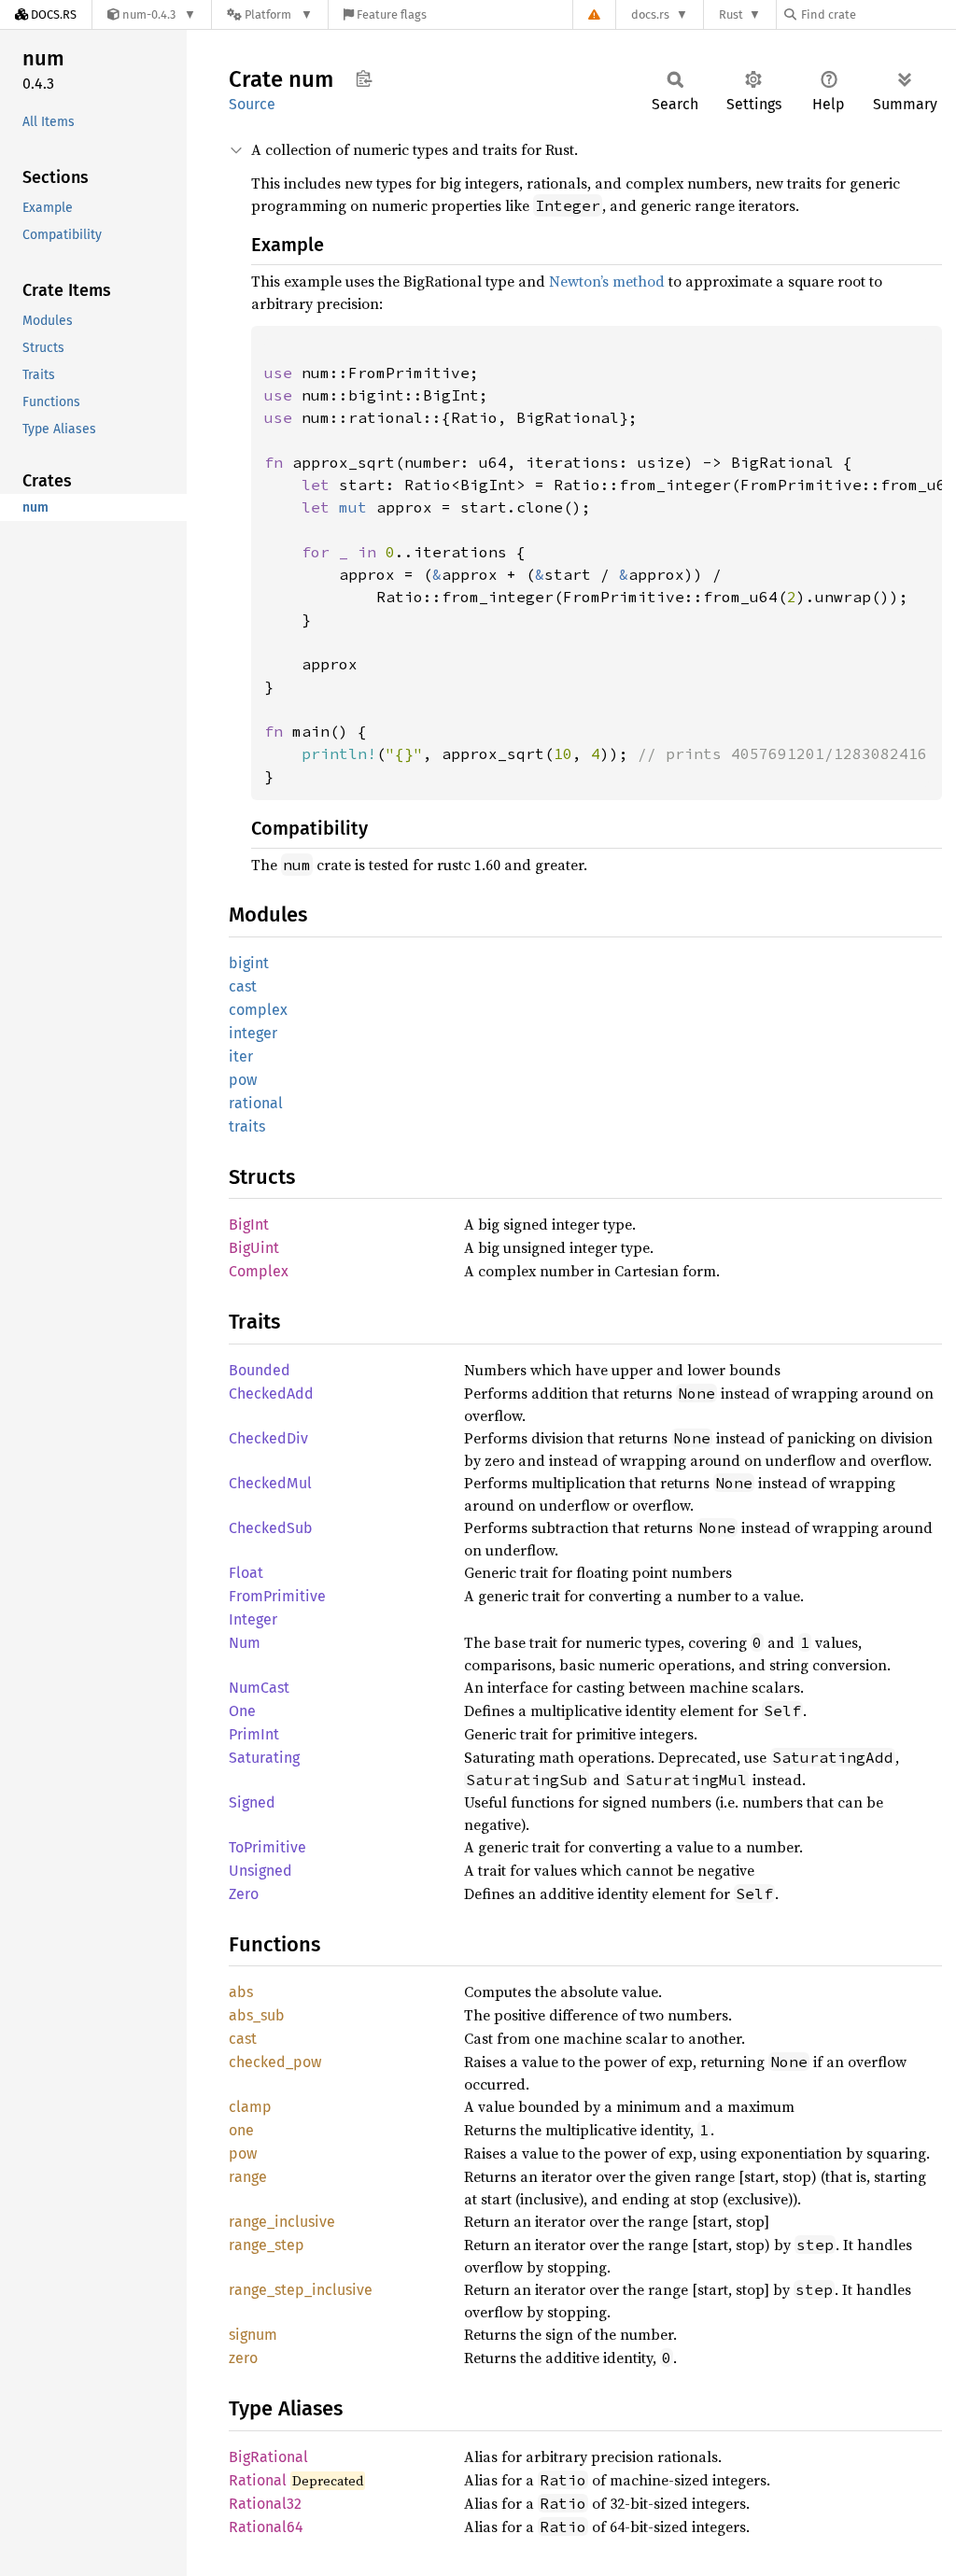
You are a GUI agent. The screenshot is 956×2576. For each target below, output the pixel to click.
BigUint (254, 1248)
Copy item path (364, 78)
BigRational (268, 2457)
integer (253, 1033)
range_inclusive (282, 2222)
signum (253, 2335)
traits (247, 1126)
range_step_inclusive (301, 2290)
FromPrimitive (277, 1596)
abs (241, 1992)
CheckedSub (271, 1528)
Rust (731, 14)
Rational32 (265, 2504)
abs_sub (257, 2015)
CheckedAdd (271, 1394)
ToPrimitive (267, 1847)
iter (241, 1056)
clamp (250, 2107)
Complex (259, 1271)
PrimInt (254, 1734)
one (241, 2130)
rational (256, 1103)
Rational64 (266, 2527)
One (242, 1711)
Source (252, 104)
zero (243, 2358)
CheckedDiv (268, 1438)
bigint (249, 963)
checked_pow (275, 2062)
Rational (258, 2480)
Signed (252, 1802)
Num (245, 1643)
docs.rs (650, 14)
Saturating (264, 1758)
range (248, 2177)
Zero (244, 1894)
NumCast (259, 1688)
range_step (267, 2245)
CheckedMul (270, 1483)
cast (243, 986)
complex (258, 1010)
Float (246, 1573)
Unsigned (260, 1871)
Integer (253, 1619)
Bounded (260, 1370)
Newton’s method (607, 281)
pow (243, 1080)
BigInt (249, 1225)
